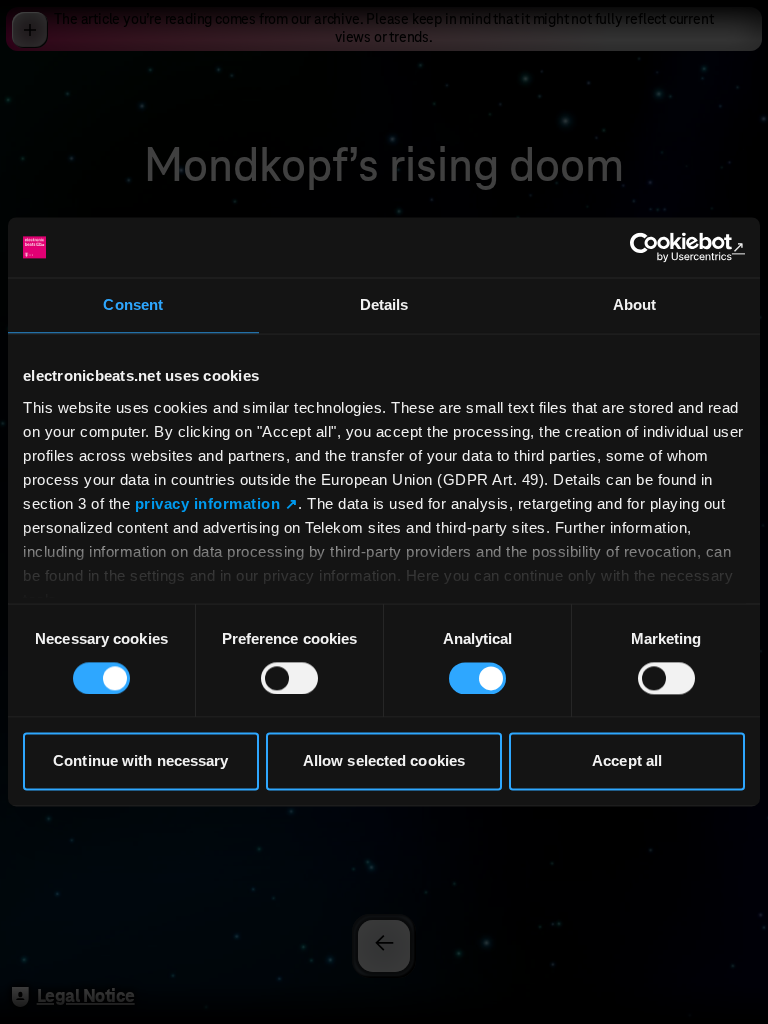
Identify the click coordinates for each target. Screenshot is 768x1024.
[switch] (289, 678)
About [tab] (635, 304)
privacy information (208, 503)
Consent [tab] (133, 304)
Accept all (627, 761)
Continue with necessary (140, 761)
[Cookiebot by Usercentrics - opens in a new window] (657, 247)
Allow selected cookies (384, 761)
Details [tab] (384, 304)
